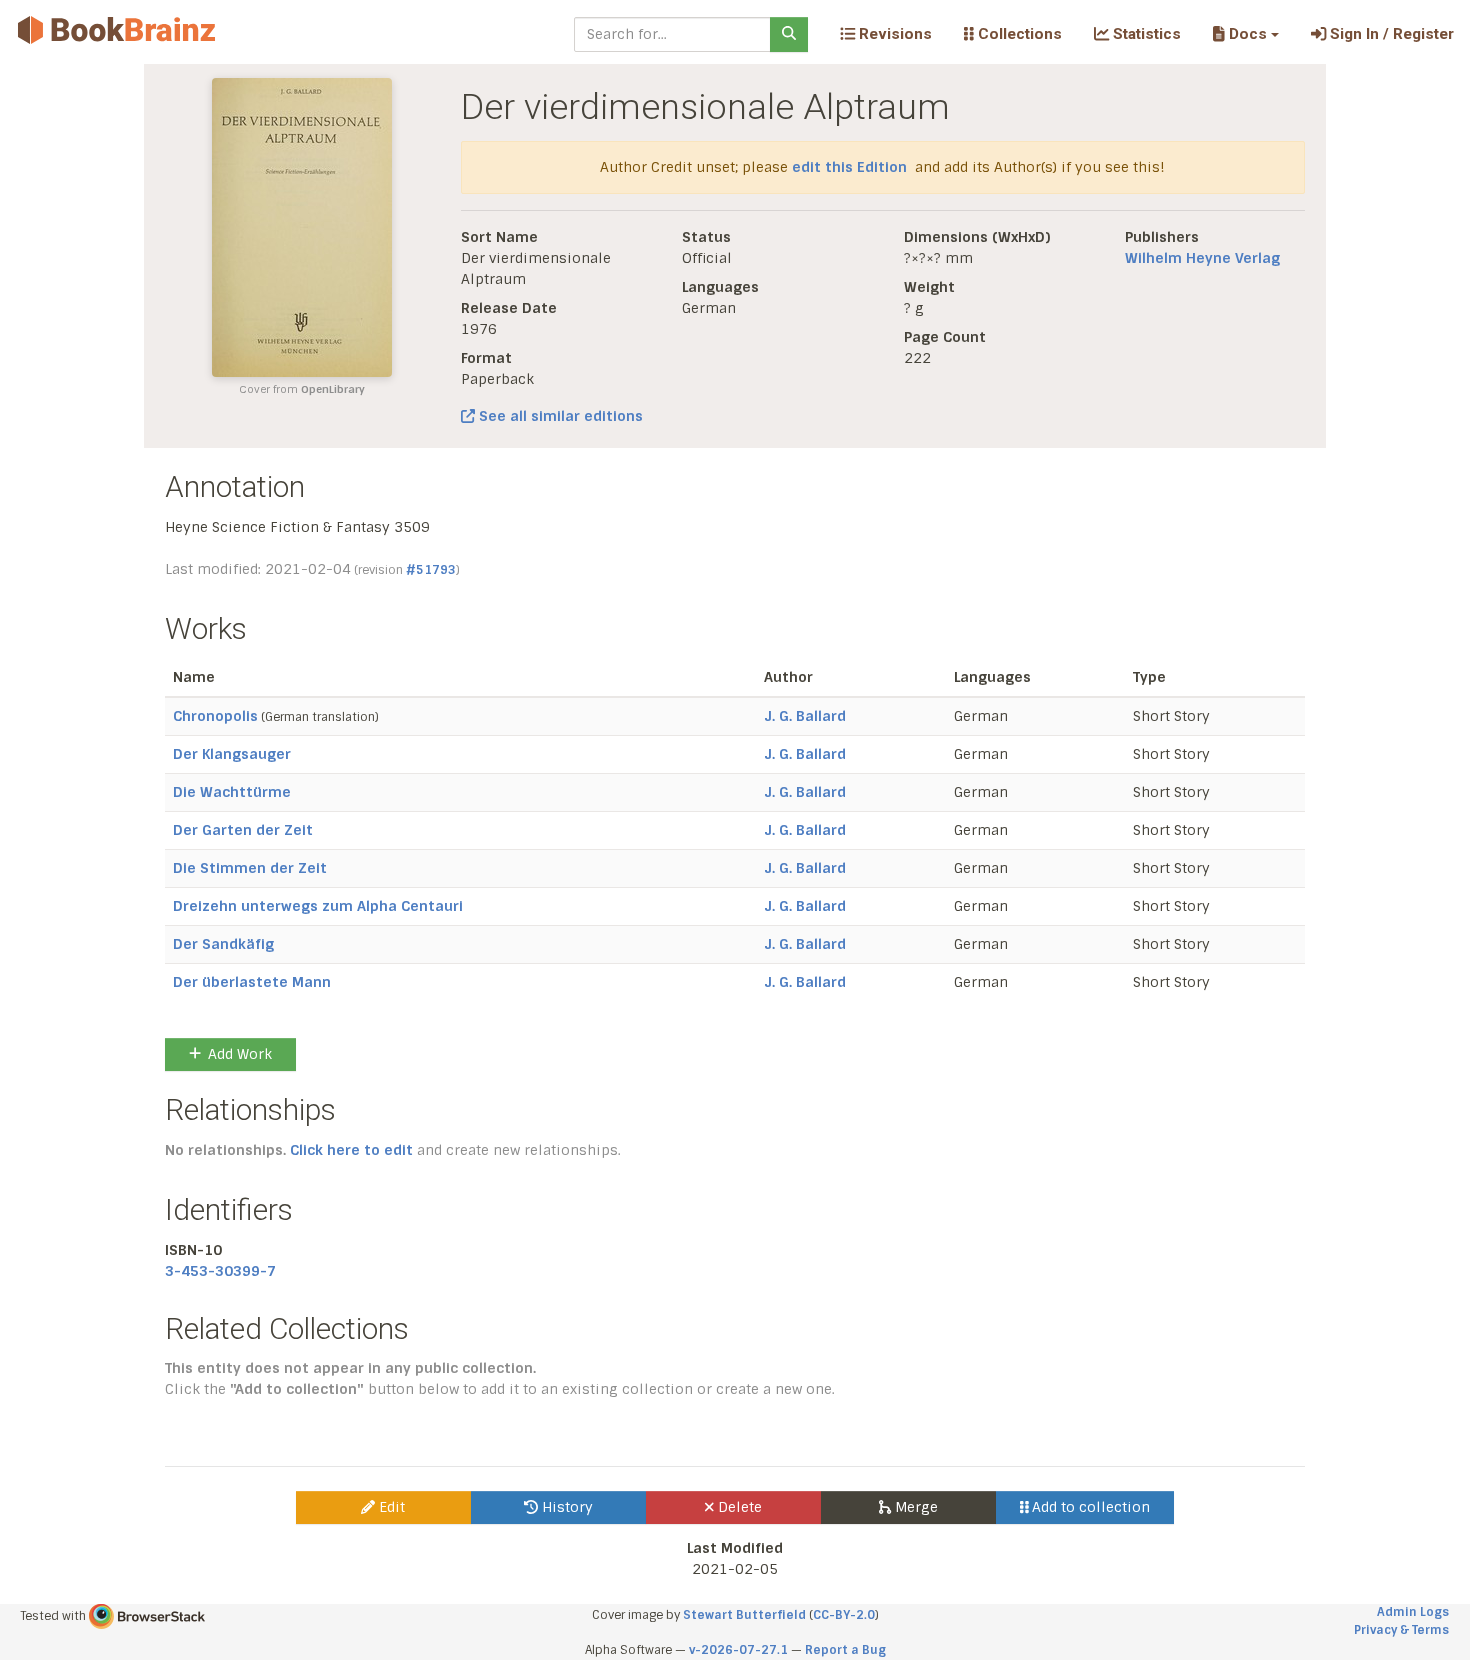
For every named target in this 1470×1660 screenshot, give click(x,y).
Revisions (893, 34)
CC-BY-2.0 (844, 1615)
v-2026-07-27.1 (738, 1650)
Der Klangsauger (232, 754)
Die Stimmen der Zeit (250, 868)
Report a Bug (845, 1650)
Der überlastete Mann (252, 982)
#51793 (431, 570)
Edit (390, 1507)
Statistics (1145, 34)
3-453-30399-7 (220, 1271)
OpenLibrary (333, 389)
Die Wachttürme (232, 792)
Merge (914, 1507)
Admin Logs (1413, 1612)
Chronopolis (215, 716)
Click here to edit (351, 1150)
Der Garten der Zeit (243, 830)
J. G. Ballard (805, 716)
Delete (738, 1507)
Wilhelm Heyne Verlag (1202, 258)
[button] (1245, 34)
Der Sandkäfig (223, 944)
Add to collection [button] (1089, 1507)
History (565, 1507)
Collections (1018, 34)
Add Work (240, 1054)
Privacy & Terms (1401, 1630)
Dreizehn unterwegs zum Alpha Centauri (318, 906)
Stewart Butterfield (744, 1615)
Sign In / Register (1390, 34)
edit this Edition (849, 167)
